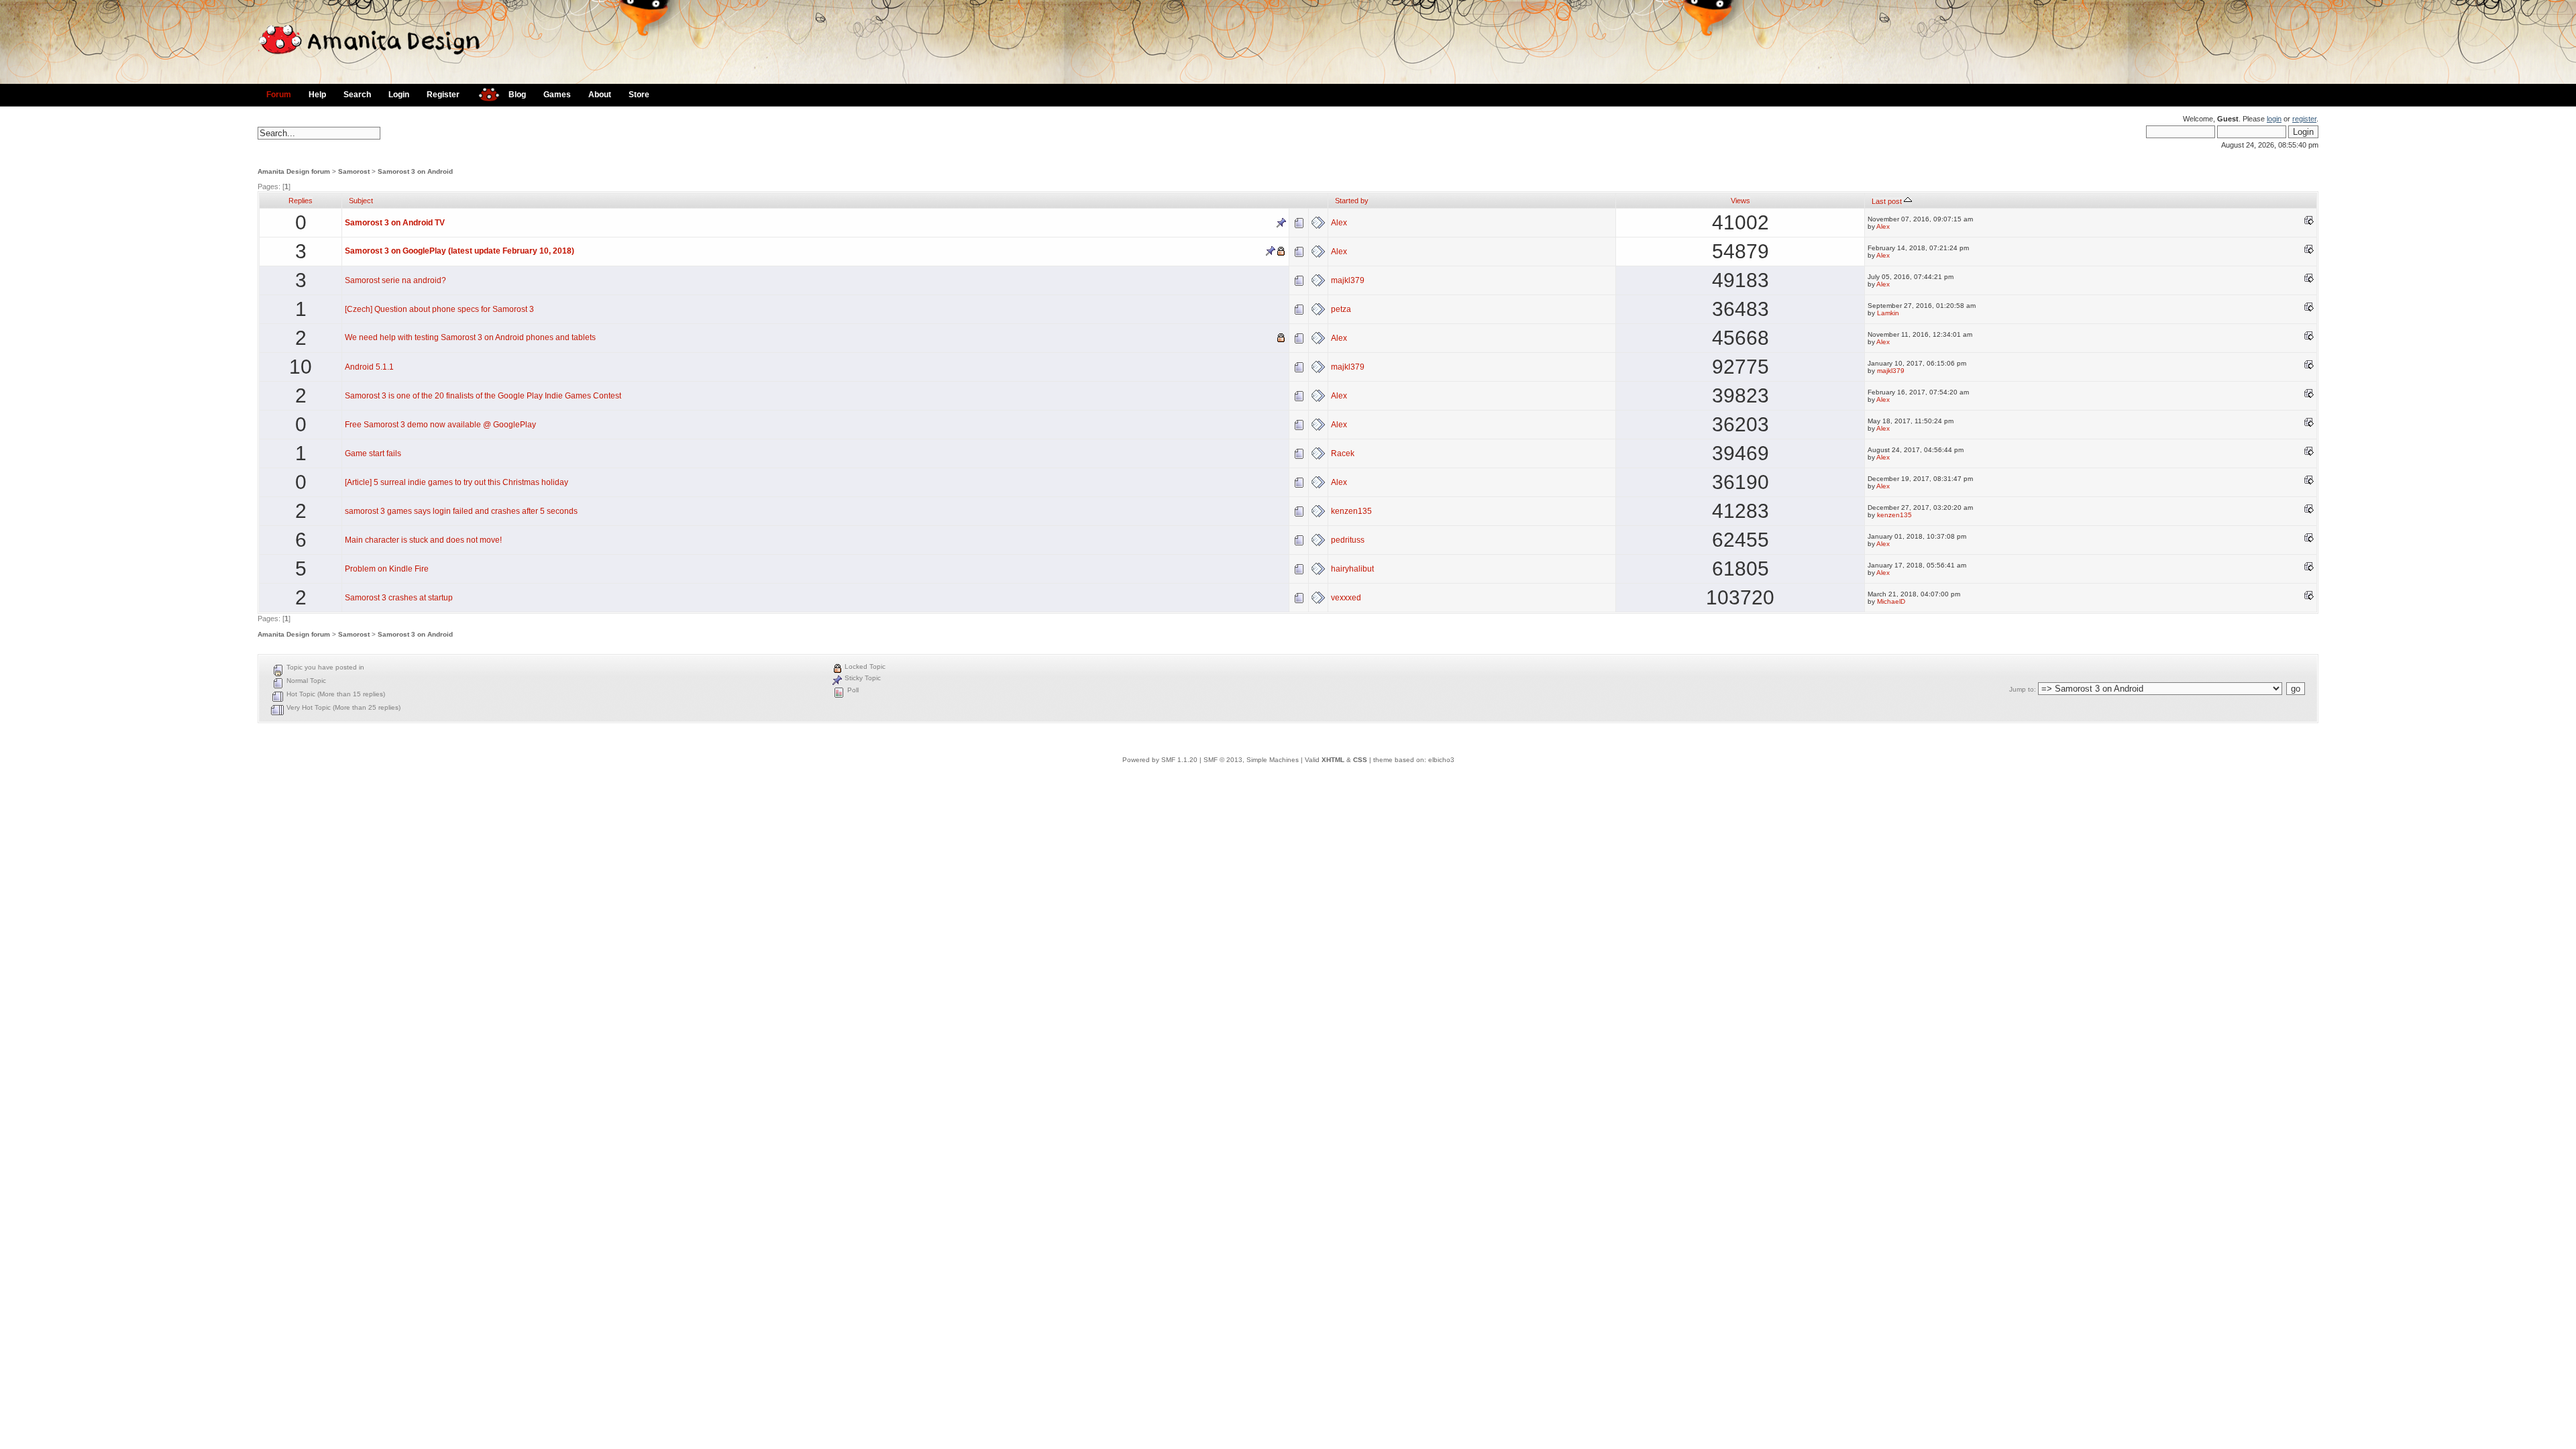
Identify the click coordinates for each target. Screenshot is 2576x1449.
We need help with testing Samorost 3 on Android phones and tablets (470, 337)
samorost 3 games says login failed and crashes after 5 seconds (461, 511)
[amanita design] (484, 93)
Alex (1339, 223)
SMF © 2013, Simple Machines (1251, 760)
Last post (1888, 201)
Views (1740, 201)
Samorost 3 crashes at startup (399, 598)
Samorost (354, 171)
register (2304, 119)
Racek (1343, 453)
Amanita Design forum (294, 171)
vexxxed (1346, 598)
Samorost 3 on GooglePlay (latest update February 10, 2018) (460, 251)
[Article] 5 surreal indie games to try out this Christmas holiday (457, 482)
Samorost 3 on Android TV (395, 223)
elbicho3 (1441, 760)
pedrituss (1348, 540)
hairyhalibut (1352, 569)
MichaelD (1891, 601)
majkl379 (1348, 280)
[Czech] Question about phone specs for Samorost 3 (439, 309)
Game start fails (373, 453)
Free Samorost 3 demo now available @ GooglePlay (440, 425)
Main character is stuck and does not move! (423, 540)
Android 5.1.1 (369, 367)
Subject (361, 201)
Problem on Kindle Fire (387, 569)
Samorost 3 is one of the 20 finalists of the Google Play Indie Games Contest (483, 396)
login (2274, 119)
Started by (1352, 201)
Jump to (2022, 689)
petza (1341, 309)
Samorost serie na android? (395, 280)
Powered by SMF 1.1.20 (1160, 760)
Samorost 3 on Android (415, 171)
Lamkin (1888, 313)
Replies (301, 201)
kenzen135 (1351, 511)
